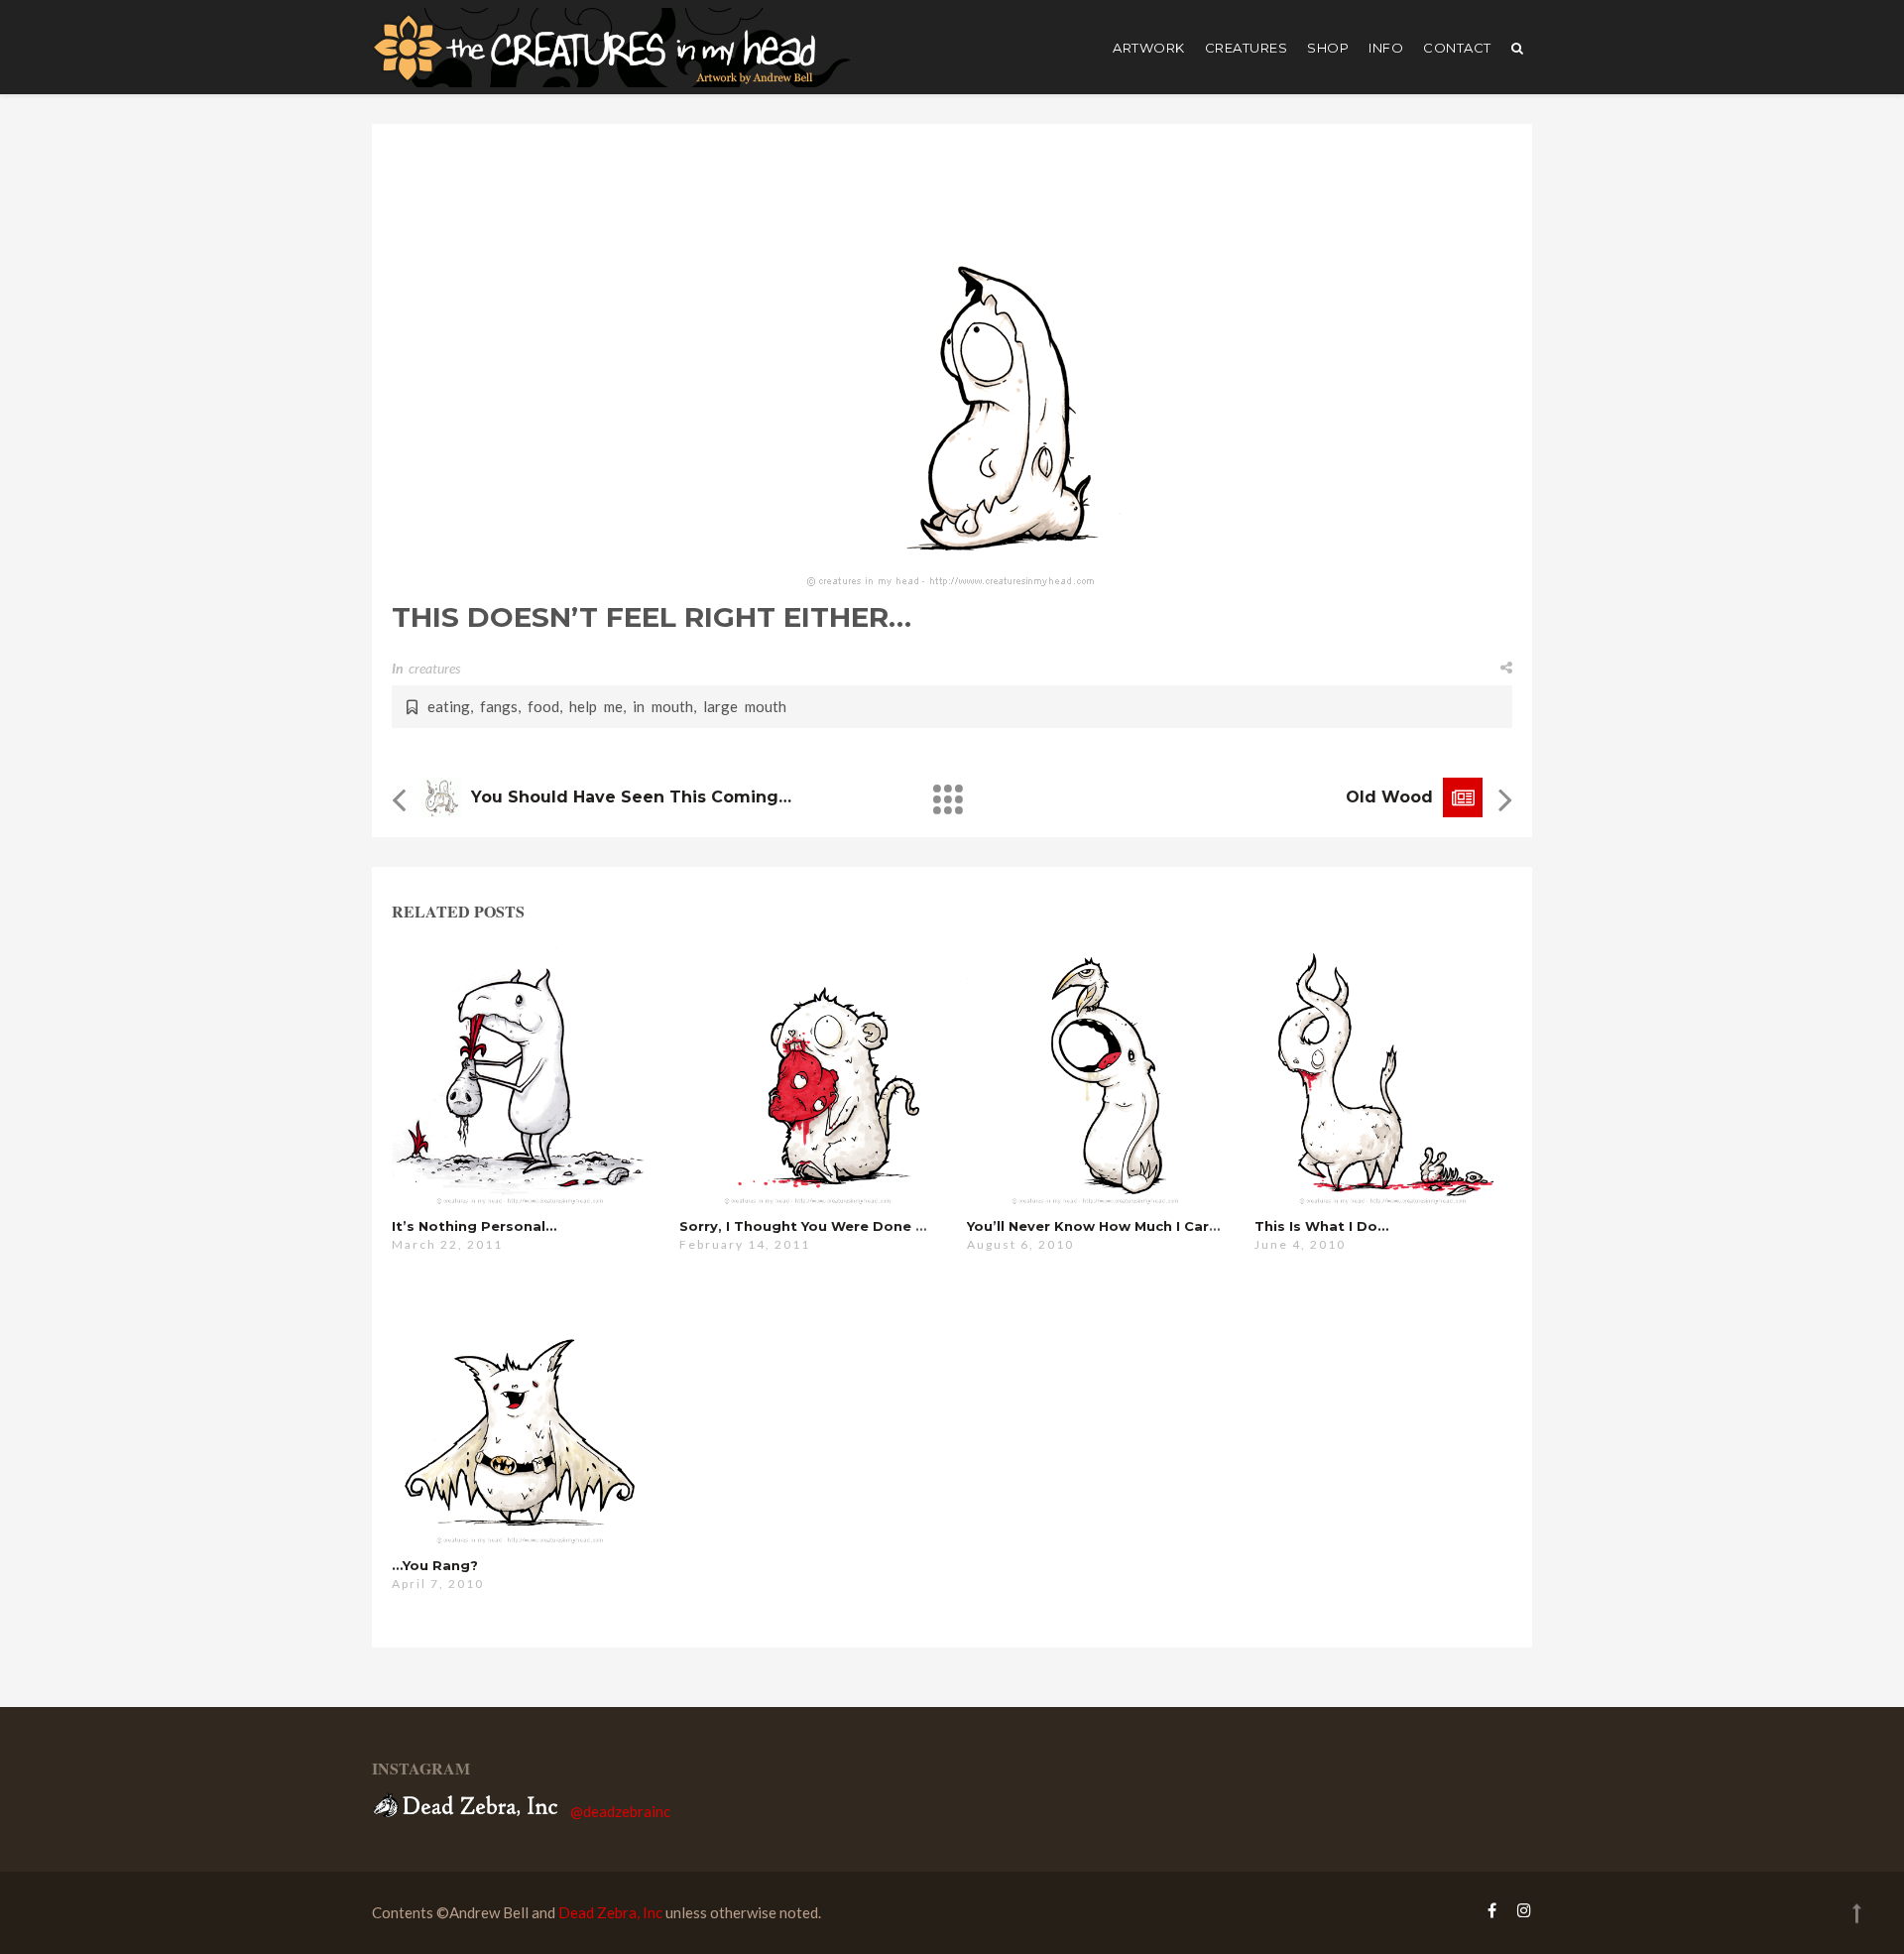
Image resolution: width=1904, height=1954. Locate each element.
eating (449, 706)
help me (596, 706)
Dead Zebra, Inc (610, 1912)
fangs (499, 706)
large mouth (745, 706)
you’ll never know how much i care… (1098, 1226)
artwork (1149, 48)
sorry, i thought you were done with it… (828, 1226)
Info (1386, 48)
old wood (1389, 797)
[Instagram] (1519, 1910)
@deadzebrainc (620, 1811)
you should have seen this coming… (631, 797)
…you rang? (435, 1565)
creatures (1247, 48)
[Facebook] (1492, 1910)
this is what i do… (1321, 1226)
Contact (1457, 48)
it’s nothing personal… (474, 1226)
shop (1328, 48)
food (543, 706)
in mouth (663, 706)
